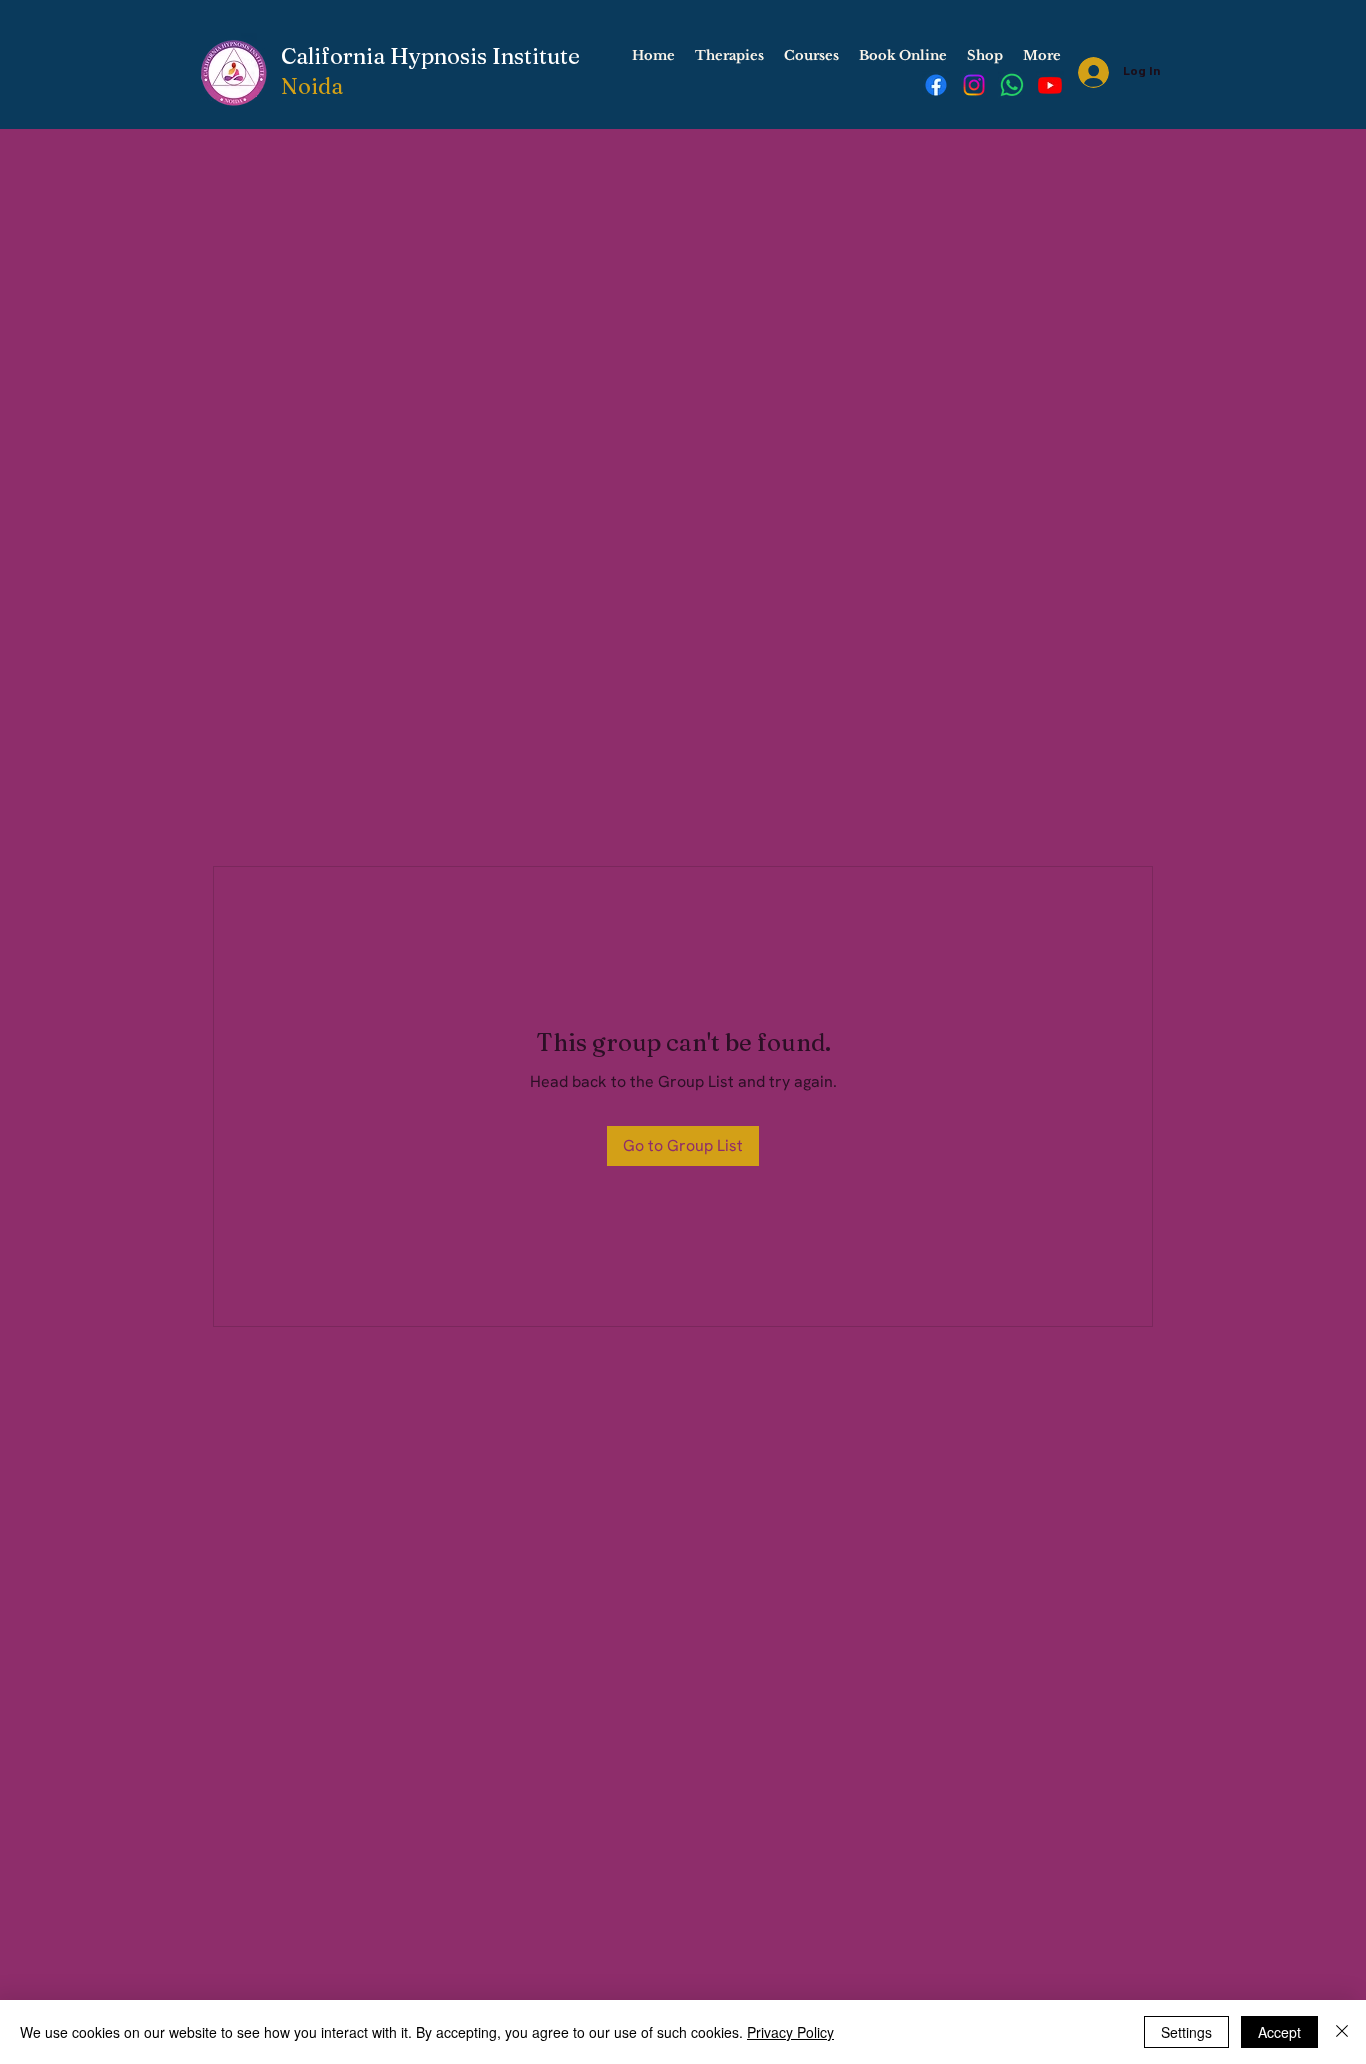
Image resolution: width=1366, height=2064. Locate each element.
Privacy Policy (790, 2032)
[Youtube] (1050, 85)
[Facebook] (936, 85)
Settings (1186, 2032)
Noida (312, 86)
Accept (1279, 2032)
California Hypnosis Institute (430, 56)
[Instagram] (974, 85)
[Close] (1342, 2032)
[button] (729, 56)
